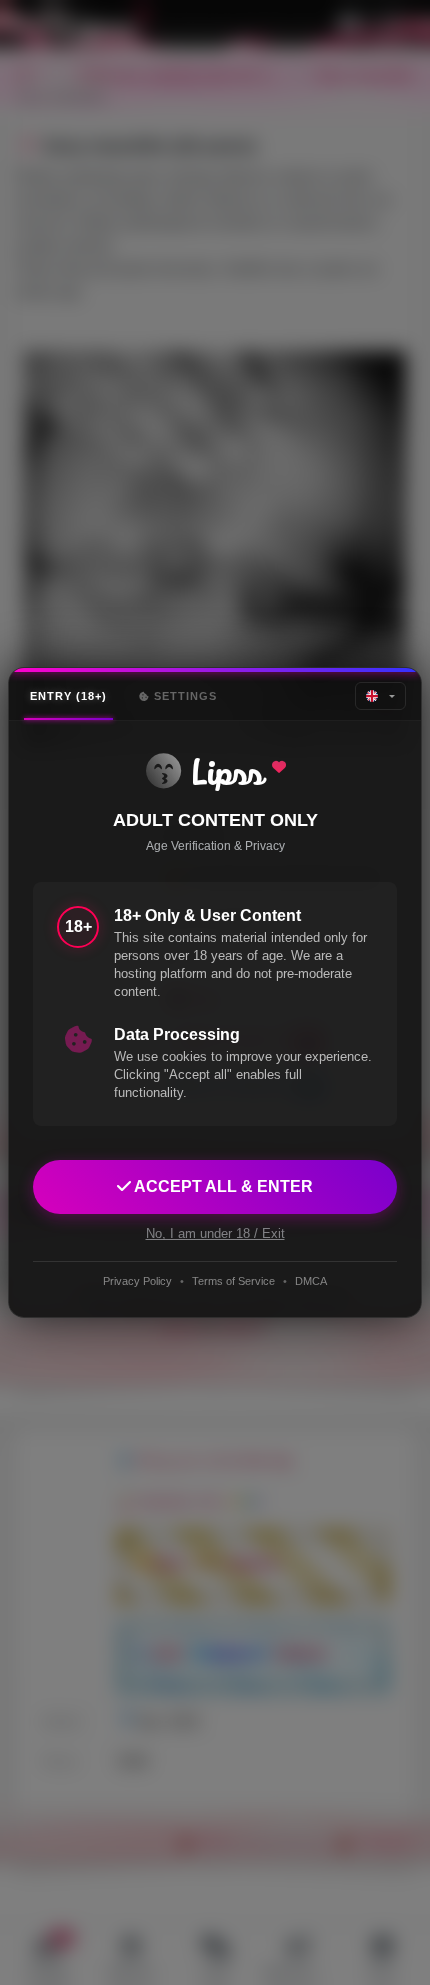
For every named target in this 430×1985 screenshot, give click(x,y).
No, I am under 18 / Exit (215, 1233)
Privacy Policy (137, 1281)
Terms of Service (233, 1281)
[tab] (68, 696)
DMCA (311, 1281)
